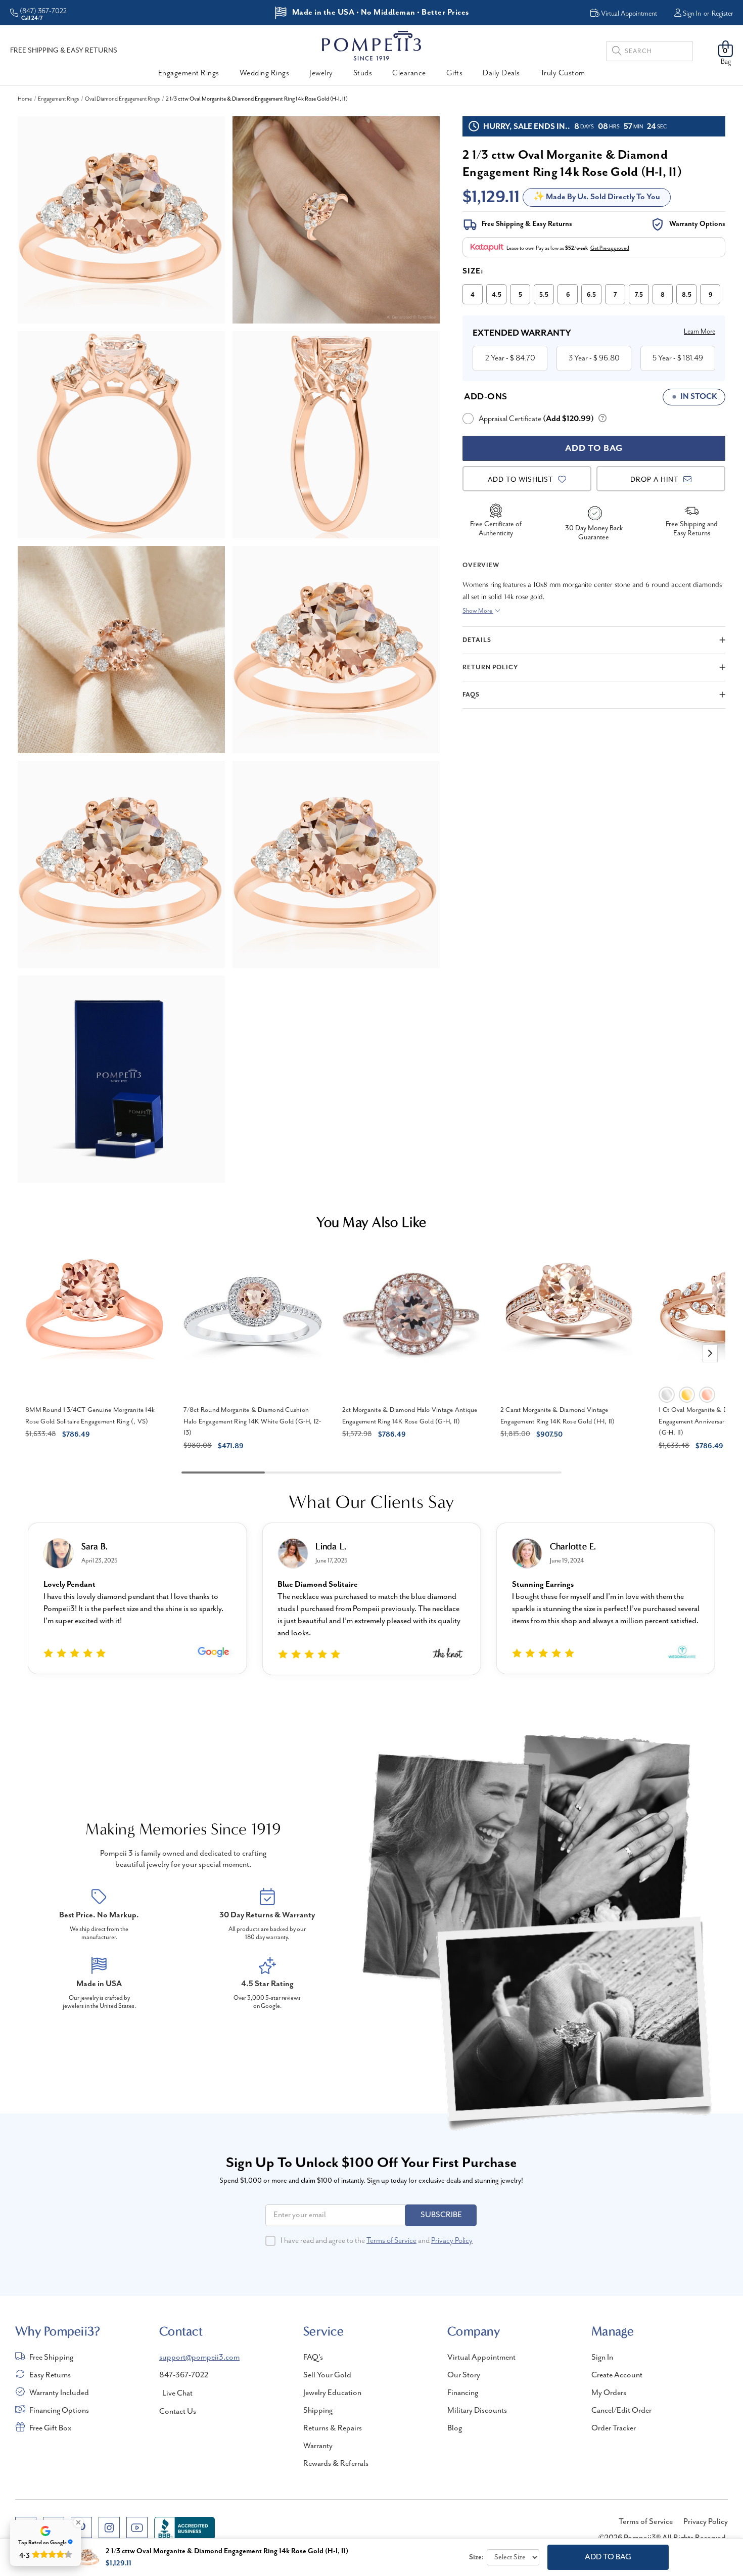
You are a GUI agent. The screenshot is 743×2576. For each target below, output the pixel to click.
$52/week (576, 248)
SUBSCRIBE (441, 2215)
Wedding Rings (265, 73)
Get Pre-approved (610, 248)
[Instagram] (109, 2527)
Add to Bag (608, 2557)
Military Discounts (477, 2411)
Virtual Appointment (481, 2358)
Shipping (318, 2411)
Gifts (455, 73)
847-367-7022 (184, 2375)
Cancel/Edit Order (621, 2411)
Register (722, 14)
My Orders (609, 2393)
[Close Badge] (78, 2522)
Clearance (409, 73)
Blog (455, 2428)
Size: (473, 271)
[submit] (617, 52)
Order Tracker (614, 2428)
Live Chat (177, 2394)
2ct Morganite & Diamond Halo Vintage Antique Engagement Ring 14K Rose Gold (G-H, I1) (410, 1416)
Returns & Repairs (333, 2428)
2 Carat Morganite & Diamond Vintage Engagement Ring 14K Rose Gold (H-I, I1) (558, 1416)
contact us (178, 2412)
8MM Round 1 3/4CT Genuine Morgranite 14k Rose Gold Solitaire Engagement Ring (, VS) (90, 1416)
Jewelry (321, 73)
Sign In (692, 14)
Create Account (617, 2375)
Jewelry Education (332, 2393)
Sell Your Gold (327, 2375)
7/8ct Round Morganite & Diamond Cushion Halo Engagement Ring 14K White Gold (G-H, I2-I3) (252, 1421)
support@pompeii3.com (199, 2358)
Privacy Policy (452, 2241)
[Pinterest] (81, 2527)
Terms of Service (391, 2241)
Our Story (464, 2375)
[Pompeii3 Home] (371, 45)
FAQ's (313, 2358)
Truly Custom (563, 73)
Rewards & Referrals (336, 2464)
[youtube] (137, 2527)
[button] (710, 1353)
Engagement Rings (189, 73)
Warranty (318, 2446)
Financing (463, 2393)
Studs (363, 73)
